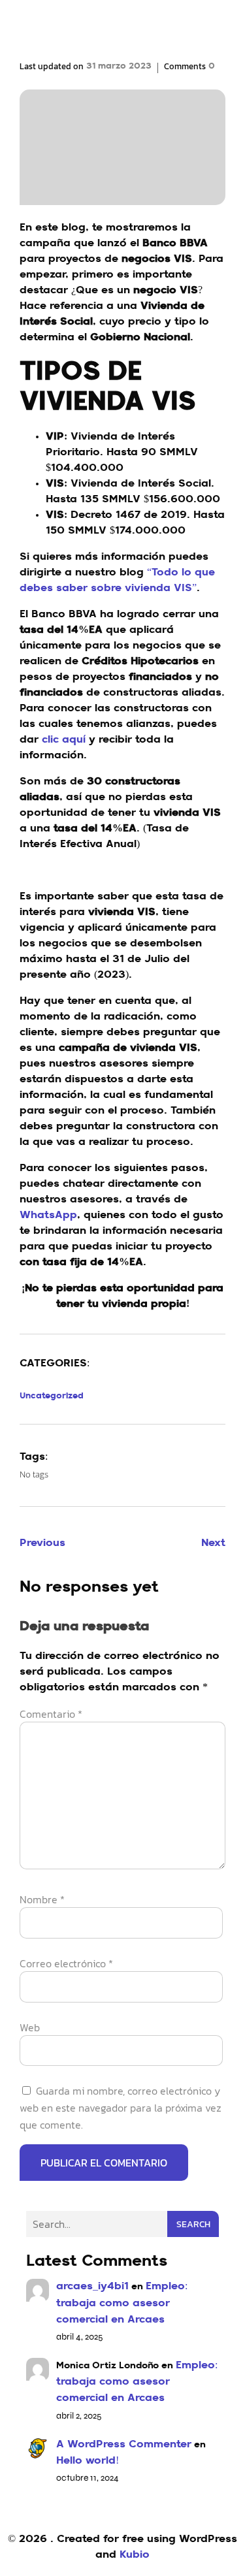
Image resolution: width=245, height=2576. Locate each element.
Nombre (42, 1899)
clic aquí (65, 740)
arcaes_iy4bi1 (92, 2287)
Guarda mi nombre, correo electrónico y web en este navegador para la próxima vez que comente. (121, 2108)
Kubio (135, 2555)
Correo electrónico (66, 1963)
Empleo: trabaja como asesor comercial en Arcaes (122, 2303)
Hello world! (88, 2461)
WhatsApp (48, 1216)
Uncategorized (52, 1396)
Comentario (51, 1714)
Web (30, 2027)
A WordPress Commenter (124, 2445)
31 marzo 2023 (119, 66)
